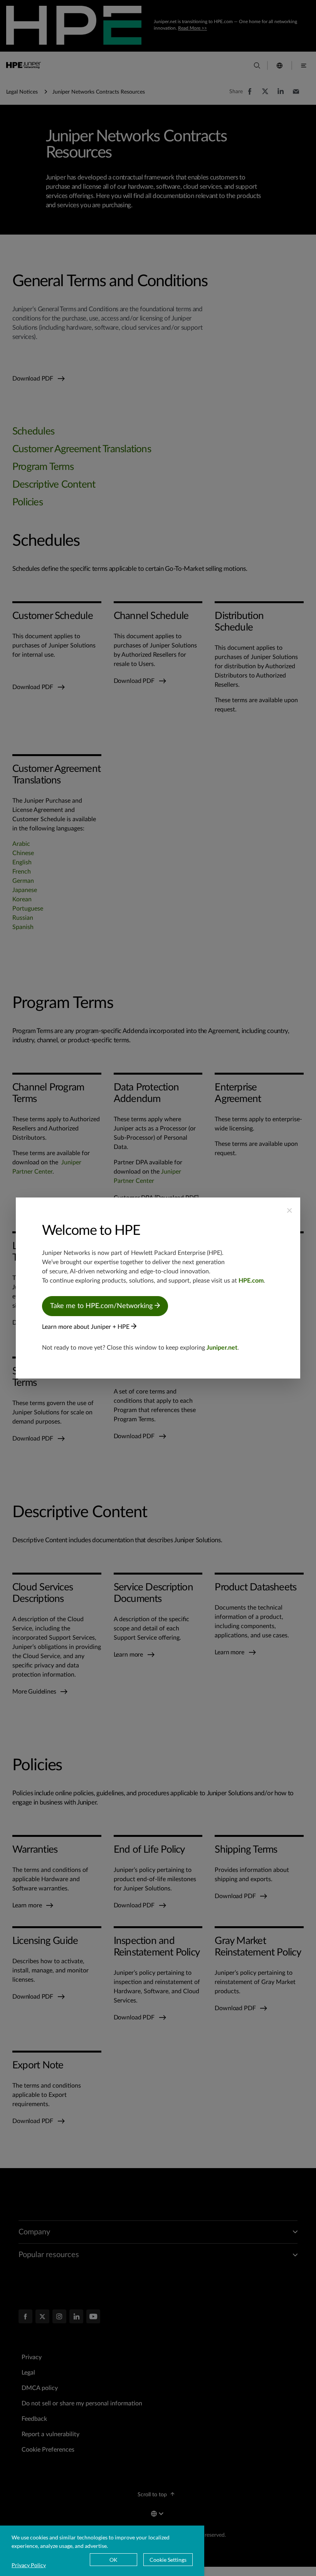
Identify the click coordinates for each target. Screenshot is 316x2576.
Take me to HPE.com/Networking (102, 1306)
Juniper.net (222, 1348)
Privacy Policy (29, 2565)
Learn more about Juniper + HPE (87, 1327)
